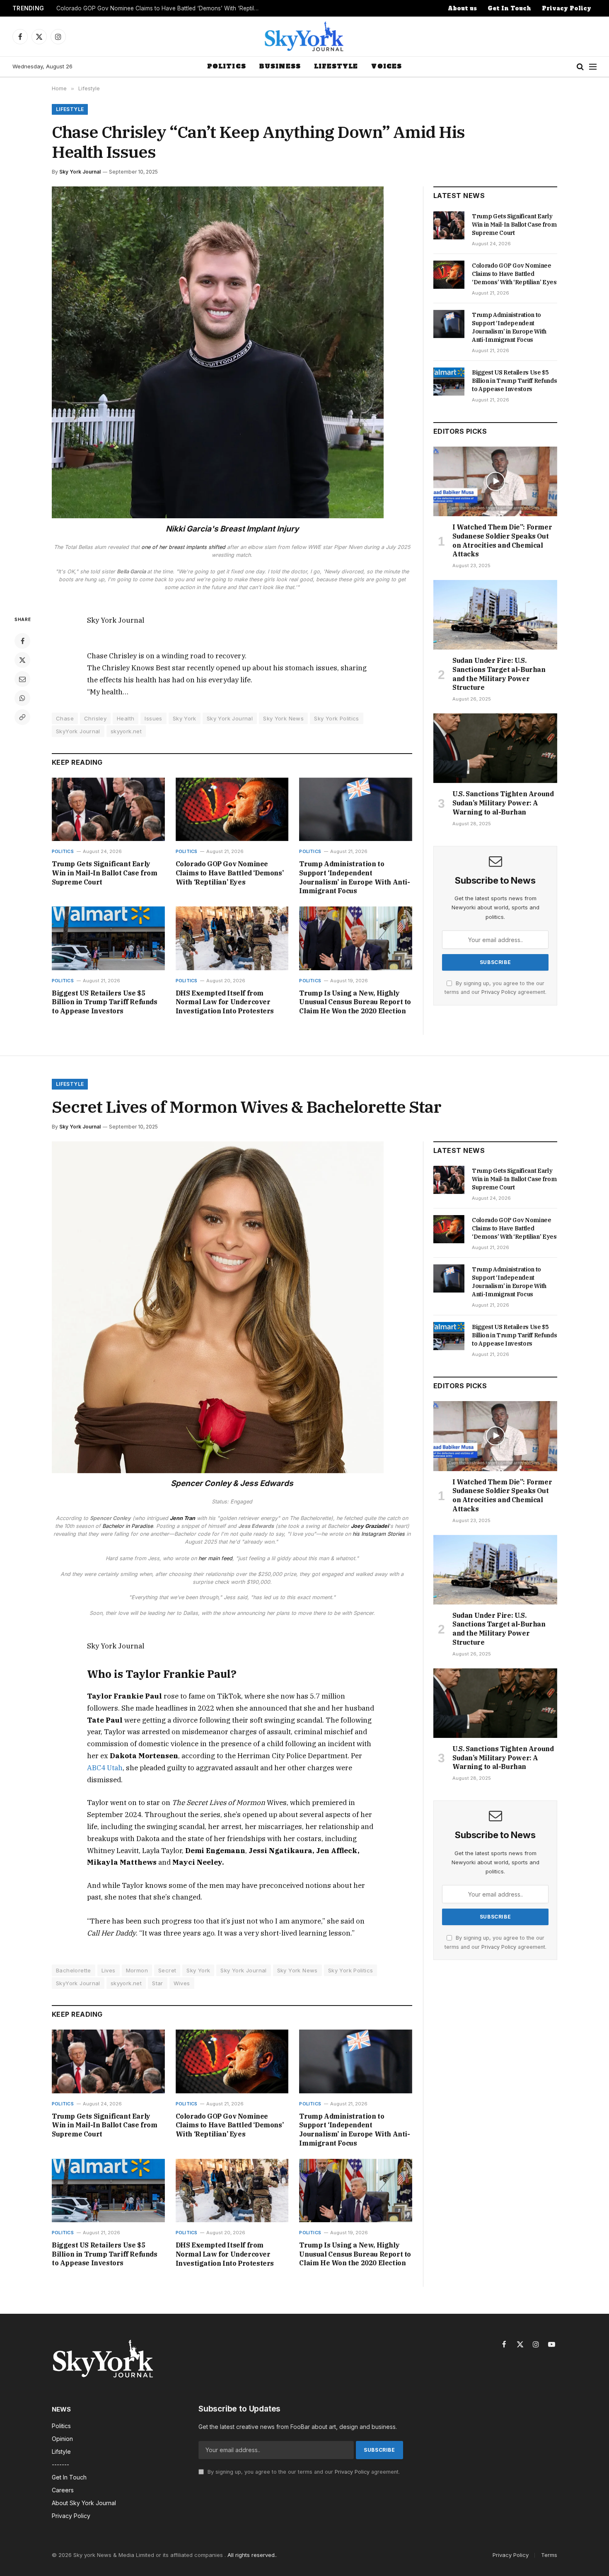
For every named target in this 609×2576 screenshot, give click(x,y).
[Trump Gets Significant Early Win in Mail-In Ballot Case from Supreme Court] (108, 809)
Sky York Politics (337, 718)
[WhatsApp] (22, 698)
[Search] (580, 67)
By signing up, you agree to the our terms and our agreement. (303, 2472)
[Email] (22, 679)
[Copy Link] (22, 717)
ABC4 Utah (105, 1768)
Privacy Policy (567, 8)
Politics (227, 66)
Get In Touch (509, 8)
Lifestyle (336, 66)
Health (126, 718)
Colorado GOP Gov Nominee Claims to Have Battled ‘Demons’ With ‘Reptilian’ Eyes (160, 8)
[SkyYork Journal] (304, 36)
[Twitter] (22, 660)
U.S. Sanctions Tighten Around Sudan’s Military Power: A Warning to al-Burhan (503, 803)
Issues (153, 718)
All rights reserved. (252, 2555)
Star (158, 1983)
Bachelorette (74, 1970)
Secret (167, 1970)
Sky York (185, 718)
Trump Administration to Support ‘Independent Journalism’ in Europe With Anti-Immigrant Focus (354, 877)
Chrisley (95, 718)
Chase (65, 718)
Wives (182, 1983)
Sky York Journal (80, 172)
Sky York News (283, 718)
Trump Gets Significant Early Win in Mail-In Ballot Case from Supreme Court (105, 873)
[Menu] (593, 67)
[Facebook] (22, 641)
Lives (109, 1970)
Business (280, 66)
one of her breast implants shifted (183, 547)
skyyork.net (126, 731)
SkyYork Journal (78, 731)
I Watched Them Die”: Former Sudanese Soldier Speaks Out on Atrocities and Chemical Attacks (502, 540)
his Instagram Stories (379, 1534)
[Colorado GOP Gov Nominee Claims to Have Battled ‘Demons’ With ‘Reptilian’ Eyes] (232, 809)
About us (462, 8)
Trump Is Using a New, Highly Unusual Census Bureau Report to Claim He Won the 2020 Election (355, 1002)
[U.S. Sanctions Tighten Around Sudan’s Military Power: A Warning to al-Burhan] (495, 748)
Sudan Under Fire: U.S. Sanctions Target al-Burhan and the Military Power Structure (499, 674)
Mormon (137, 1970)
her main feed (215, 1558)
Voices (387, 66)
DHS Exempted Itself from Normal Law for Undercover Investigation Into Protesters (225, 1002)
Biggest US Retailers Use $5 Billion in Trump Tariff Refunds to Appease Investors (105, 1002)
